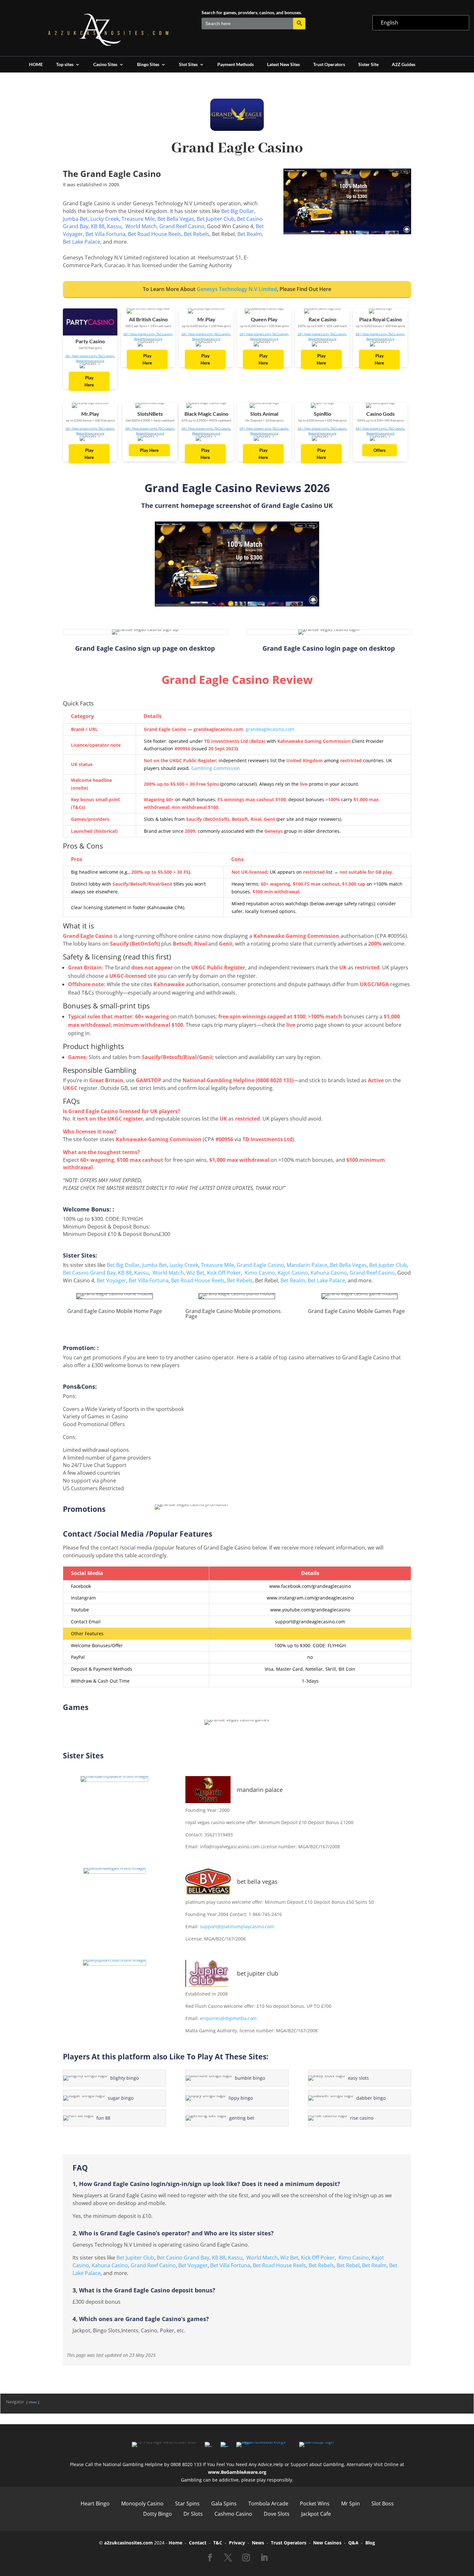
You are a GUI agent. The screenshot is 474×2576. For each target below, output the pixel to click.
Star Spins (187, 2503)
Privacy (237, 2543)
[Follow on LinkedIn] (264, 2558)
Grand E (247, 1265)
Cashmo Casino (233, 2514)
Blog (370, 2543)
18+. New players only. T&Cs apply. (90, 356)
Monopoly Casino (142, 2503)
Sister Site (368, 65)
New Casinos (327, 2543)
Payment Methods (236, 65)
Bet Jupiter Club (216, 219)
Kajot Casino (293, 1273)
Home (175, 2543)
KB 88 (98, 226)
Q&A (353, 2543)
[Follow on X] (228, 2558)
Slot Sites (188, 65)
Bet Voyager (111, 1280)
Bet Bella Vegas (176, 219)
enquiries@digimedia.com (228, 2018)
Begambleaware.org (90, 361)
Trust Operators (329, 65)
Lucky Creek (105, 219)
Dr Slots (193, 2514)
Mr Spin (351, 2503)
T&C (218, 2543)
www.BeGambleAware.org (237, 2472)
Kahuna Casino (329, 1273)
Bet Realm (250, 234)
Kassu (114, 226)
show (33, 2402)
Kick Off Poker (224, 1273)
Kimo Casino (260, 1273)
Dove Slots (277, 2514)
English (390, 23)
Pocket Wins (315, 2503)
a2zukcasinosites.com (128, 2543)
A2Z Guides (404, 65)
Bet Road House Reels (155, 234)
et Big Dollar (239, 211)
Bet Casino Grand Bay (89, 1273)
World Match (141, 226)
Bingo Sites (148, 65)
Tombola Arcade (268, 2503)
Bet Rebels (197, 234)
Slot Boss (383, 2503)
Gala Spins (224, 2503)
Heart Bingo (95, 2503)
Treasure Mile (138, 219)
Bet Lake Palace (82, 242)
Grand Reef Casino (182, 226)
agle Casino (270, 1265)
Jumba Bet (75, 219)
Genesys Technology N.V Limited (237, 289)
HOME (36, 65)
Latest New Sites (283, 65)
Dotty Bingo (158, 2514)
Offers (380, 450)
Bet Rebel (348, 2265)
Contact (198, 2543)
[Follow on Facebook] (210, 2558)
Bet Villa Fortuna (105, 234)
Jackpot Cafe (316, 2514)
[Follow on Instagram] (246, 2558)
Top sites (65, 65)
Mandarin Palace (307, 1265)
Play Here (89, 381)
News (258, 2543)
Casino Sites (105, 65)
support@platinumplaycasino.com (237, 1926)
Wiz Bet (195, 1273)
